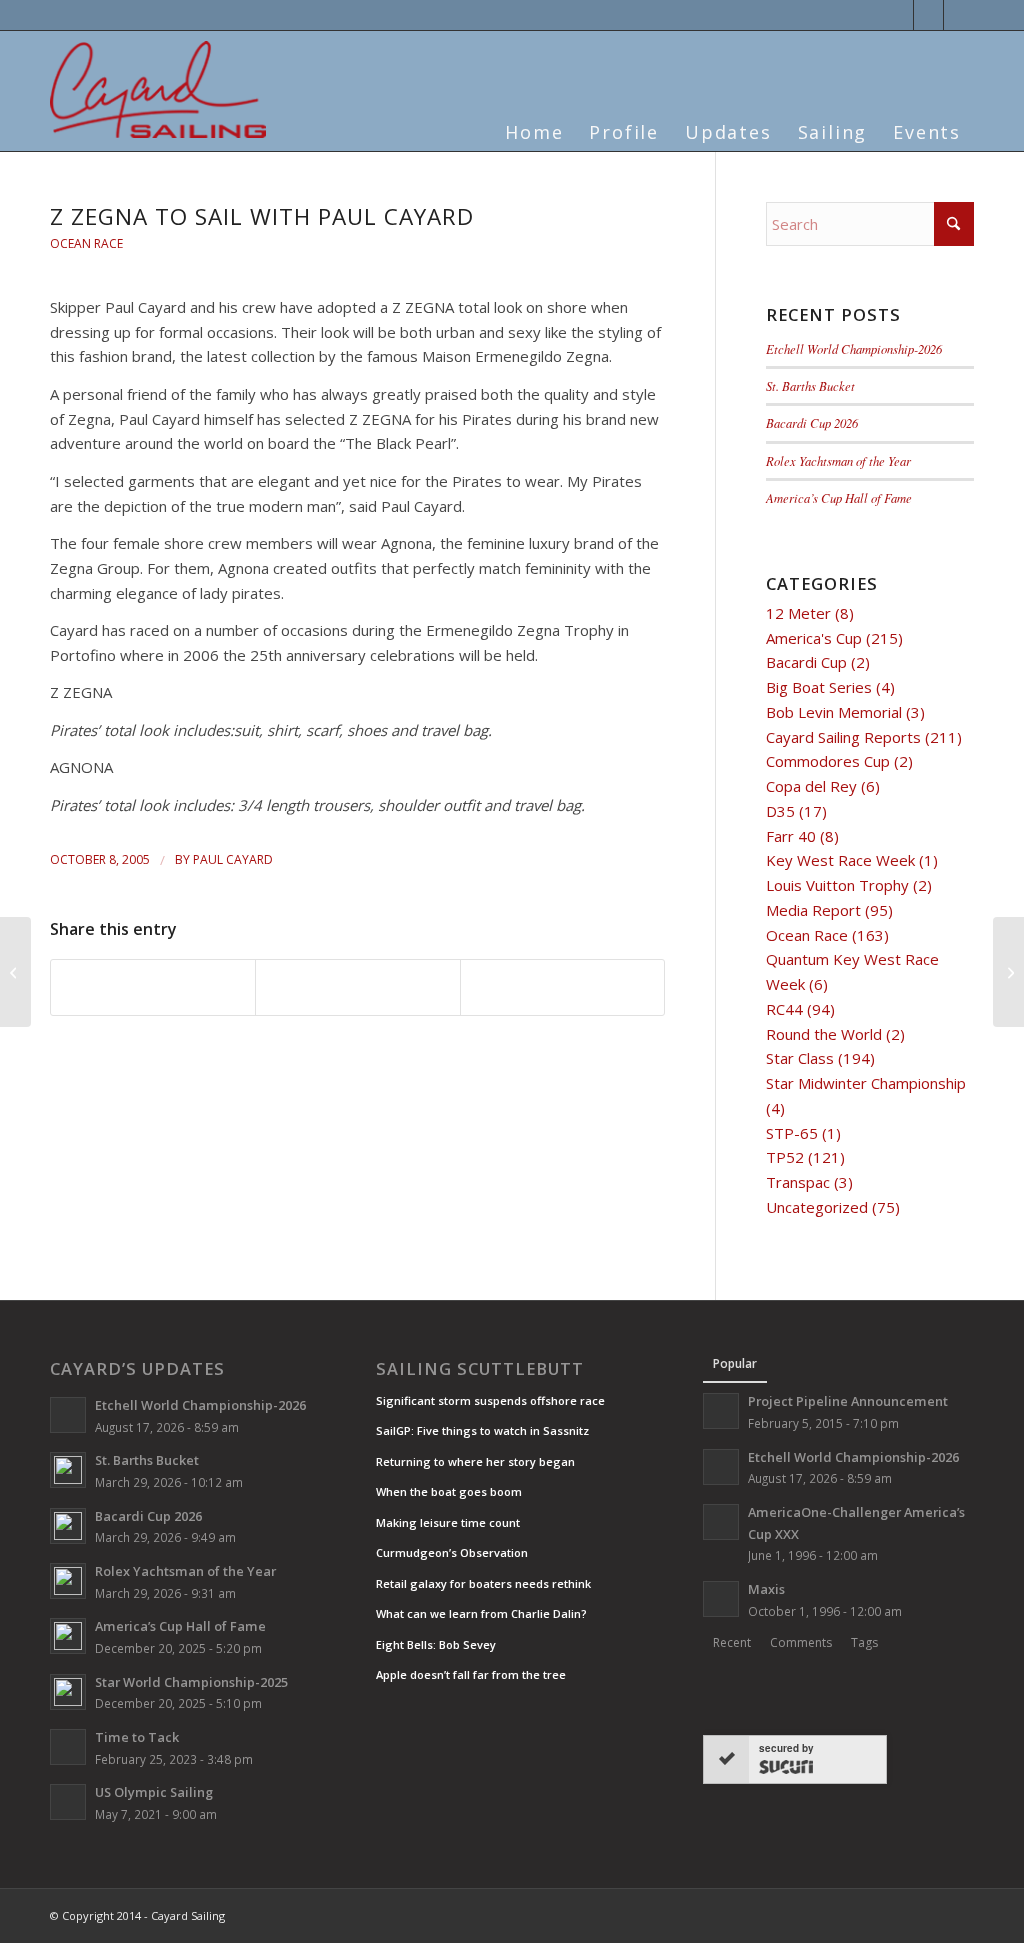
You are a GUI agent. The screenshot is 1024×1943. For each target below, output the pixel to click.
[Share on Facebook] (153, 988)
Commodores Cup (828, 761)
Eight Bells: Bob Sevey (436, 1644)
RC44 (784, 1009)
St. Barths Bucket (810, 385)
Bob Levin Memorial (834, 712)
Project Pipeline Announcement (848, 1401)
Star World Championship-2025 (191, 1682)
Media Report (813, 910)
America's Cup (814, 638)
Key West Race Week (840, 860)
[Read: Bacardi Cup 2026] (68, 1526)
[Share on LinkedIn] (357, 988)
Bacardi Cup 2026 (812, 422)
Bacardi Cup (806, 662)
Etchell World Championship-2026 (854, 348)
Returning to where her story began (475, 1461)
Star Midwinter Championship (866, 1083)
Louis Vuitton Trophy (837, 885)
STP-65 (792, 1133)
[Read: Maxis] (721, 1599)
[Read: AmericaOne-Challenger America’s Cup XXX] (721, 1522)
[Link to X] (898, 15)
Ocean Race (86, 243)
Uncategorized (817, 1207)
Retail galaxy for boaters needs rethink (483, 1583)
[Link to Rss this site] (959, 15)
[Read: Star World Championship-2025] (68, 1692)
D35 (780, 811)
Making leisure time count (448, 1522)
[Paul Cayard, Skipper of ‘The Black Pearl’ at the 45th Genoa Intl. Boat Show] (15, 972)
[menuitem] (534, 120)
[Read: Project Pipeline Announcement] (721, 1411)
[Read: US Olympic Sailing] (68, 1802)
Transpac (798, 1182)
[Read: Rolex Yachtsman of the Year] (68, 1581)
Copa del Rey (811, 786)
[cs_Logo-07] (158, 89)
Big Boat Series (819, 687)
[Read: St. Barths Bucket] (68, 1470)
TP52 (785, 1157)
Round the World (824, 1034)
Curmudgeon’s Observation (452, 1552)
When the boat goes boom (449, 1491)
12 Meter (798, 613)
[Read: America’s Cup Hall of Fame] (68, 1636)
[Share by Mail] (562, 988)
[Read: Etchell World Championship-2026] (68, 1415)
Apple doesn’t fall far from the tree (471, 1674)
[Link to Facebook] (928, 15)
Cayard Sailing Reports (843, 737)
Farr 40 (791, 836)
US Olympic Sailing (154, 1792)
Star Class (800, 1058)
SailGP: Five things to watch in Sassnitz (482, 1430)
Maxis (766, 1589)
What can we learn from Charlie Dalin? (481, 1613)
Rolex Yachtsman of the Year (838, 460)
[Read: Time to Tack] (68, 1747)
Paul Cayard (233, 859)
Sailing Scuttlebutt (480, 1369)
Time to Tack (137, 1737)
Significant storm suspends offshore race (490, 1400)
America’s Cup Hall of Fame (839, 497)
